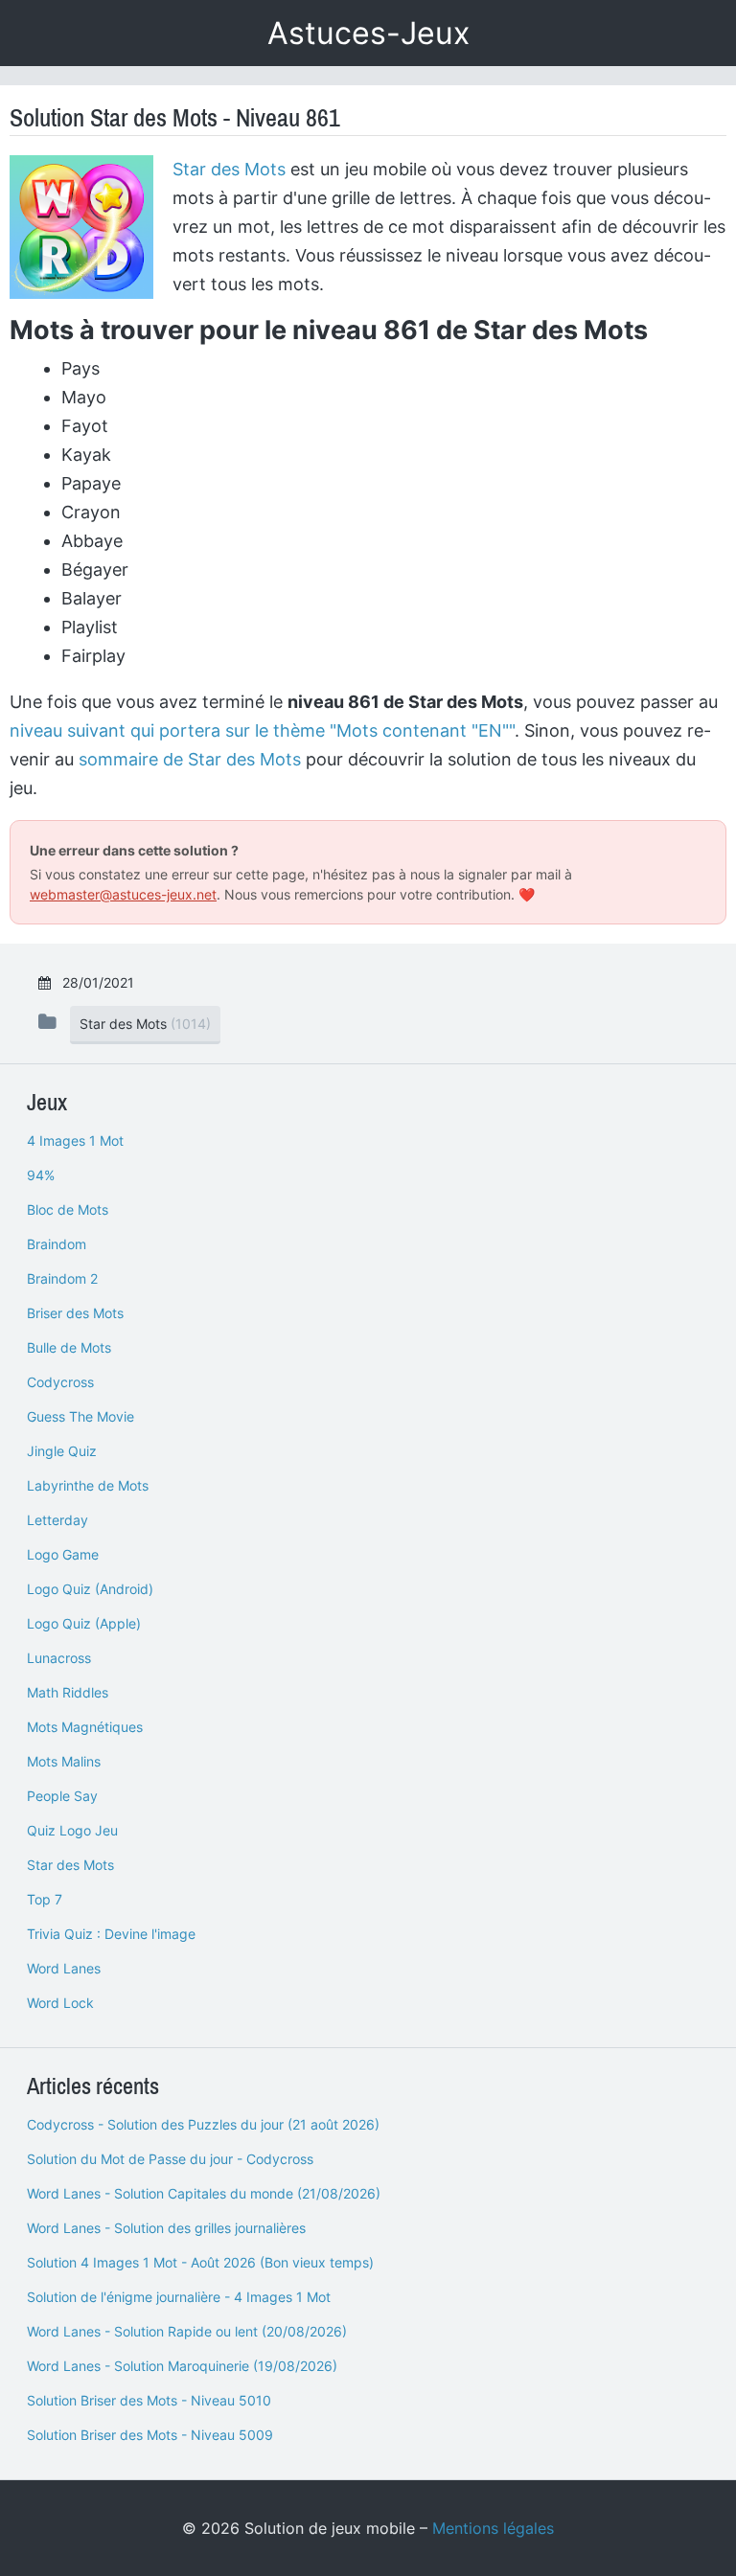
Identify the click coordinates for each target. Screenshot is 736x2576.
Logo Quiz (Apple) (84, 1623)
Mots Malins (64, 1761)
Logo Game (63, 1554)
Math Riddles (68, 1692)
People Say (62, 1796)
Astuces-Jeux (368, 33)
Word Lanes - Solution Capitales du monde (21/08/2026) (204, 2193)
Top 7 (45, 1899)
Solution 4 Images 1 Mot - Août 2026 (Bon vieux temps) (200, 2262)
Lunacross (59, 1658)
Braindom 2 (62, 1278)
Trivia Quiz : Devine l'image (111, 1934)
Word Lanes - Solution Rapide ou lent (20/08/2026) (187, 2331)
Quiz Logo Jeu (72, 1830)
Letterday (57, 1520)
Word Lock (60, 2003)
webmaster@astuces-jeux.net (123, 894)
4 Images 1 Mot (75, 1140)
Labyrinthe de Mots (88, 1485)
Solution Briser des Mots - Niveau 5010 (149, 2400)
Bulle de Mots (69, 1347)
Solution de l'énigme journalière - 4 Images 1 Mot (179, 2297)
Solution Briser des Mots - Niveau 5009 (150, 2435)
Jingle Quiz (62, 1451)
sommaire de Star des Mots (190, 759)
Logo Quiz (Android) (90, 1589)
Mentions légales (493, 2528)
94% (41, 1175)
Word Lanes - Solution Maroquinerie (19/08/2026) (182, 2366)
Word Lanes (64, 1968)
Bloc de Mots (68, 1209)
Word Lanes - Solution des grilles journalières (166, 2228)
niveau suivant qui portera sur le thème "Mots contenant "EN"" (262, 730)
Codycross (60, 1382)
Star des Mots (229, 169)
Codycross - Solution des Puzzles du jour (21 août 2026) (203, 2124)
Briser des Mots (75, 1313)
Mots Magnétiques (85, 1727)
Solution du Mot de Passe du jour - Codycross (170, 2159)
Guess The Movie (80, 1416)
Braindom (57, 1244)
